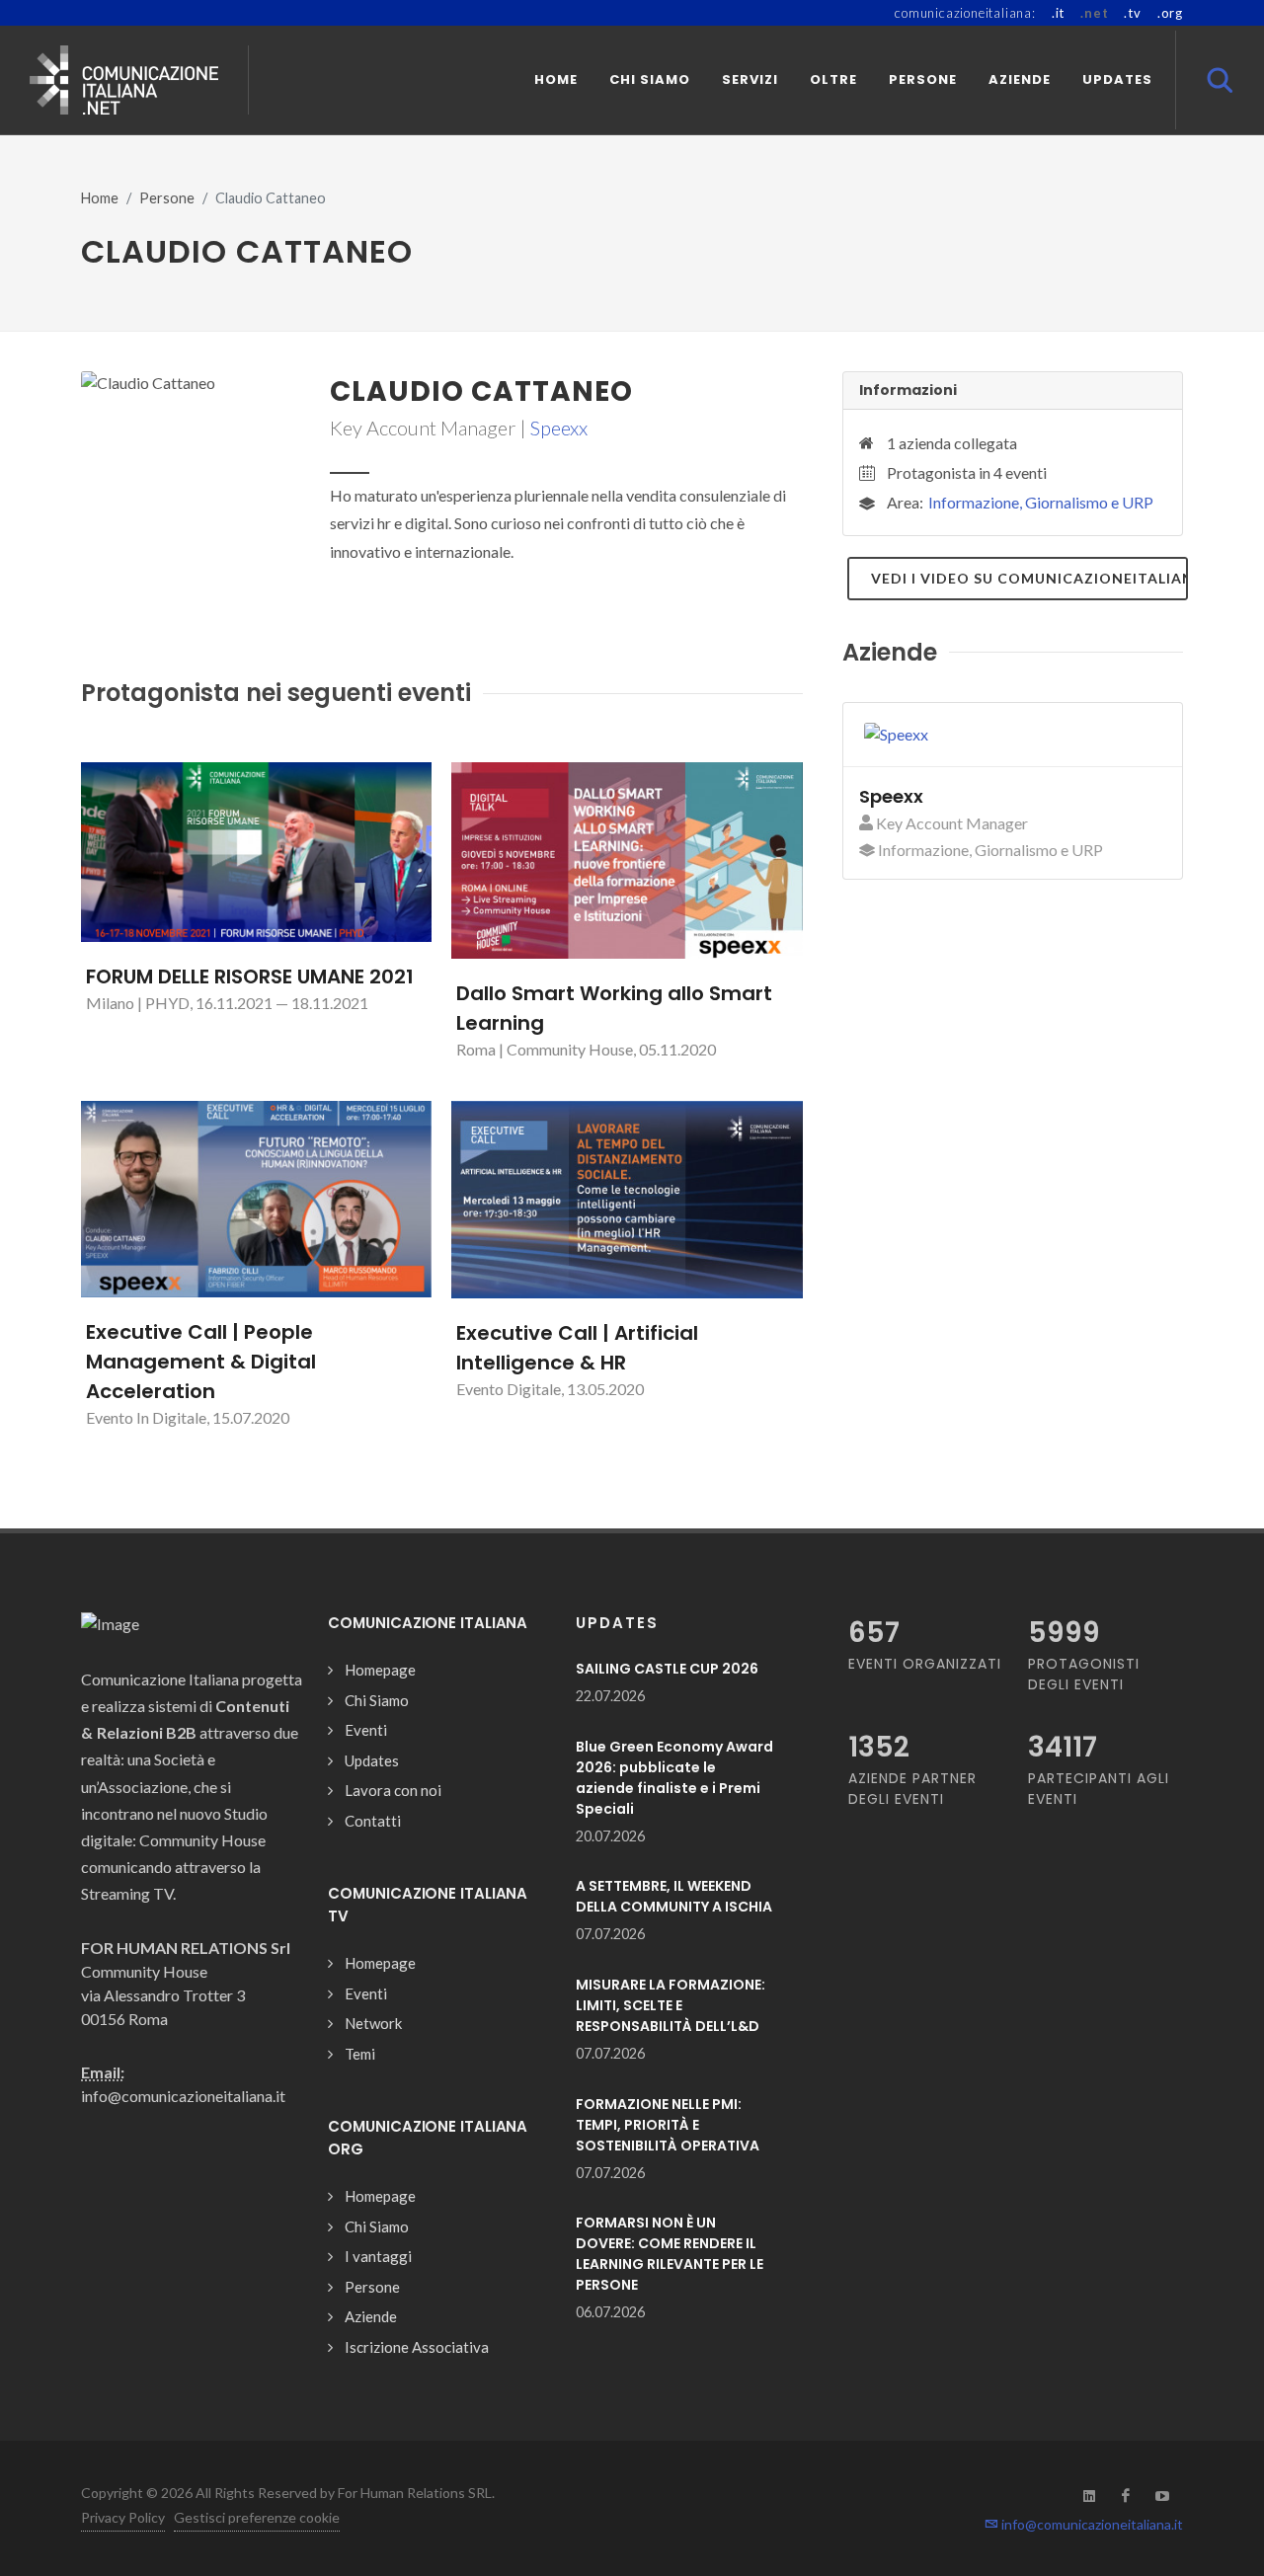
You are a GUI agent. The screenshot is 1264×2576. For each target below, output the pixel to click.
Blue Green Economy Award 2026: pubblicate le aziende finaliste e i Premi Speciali (674, 1778)
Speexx (559, 428)
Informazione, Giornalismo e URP (1041, 502)
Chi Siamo (377, 1700)
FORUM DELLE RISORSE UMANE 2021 (250, 976)
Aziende (371, 2316)
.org (1170, 13)
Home (100, 198)
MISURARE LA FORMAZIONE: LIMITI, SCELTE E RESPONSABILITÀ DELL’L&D (671, 2005)
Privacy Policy (123, 2517)
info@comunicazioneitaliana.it (1091, 2524)
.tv (1132, 13)
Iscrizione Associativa (417, 2347)
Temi (360, 2054)
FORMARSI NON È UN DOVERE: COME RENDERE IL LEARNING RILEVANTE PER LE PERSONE (670, 2254)
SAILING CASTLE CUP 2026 (667, 1669)
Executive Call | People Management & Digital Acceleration (201, 1362)
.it (1058, 13)
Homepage (380, 1670)
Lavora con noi (393, 1790)
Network (373, 2023)
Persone (167, 198)
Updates (372, 1760)
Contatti (373, 1821)
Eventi (366, 1730)
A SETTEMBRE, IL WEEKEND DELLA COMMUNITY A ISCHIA (674, 1896)
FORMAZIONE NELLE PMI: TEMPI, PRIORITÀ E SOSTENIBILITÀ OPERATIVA (668, 2125)
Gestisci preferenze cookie (257, 2517)
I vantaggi (378, 2256)
